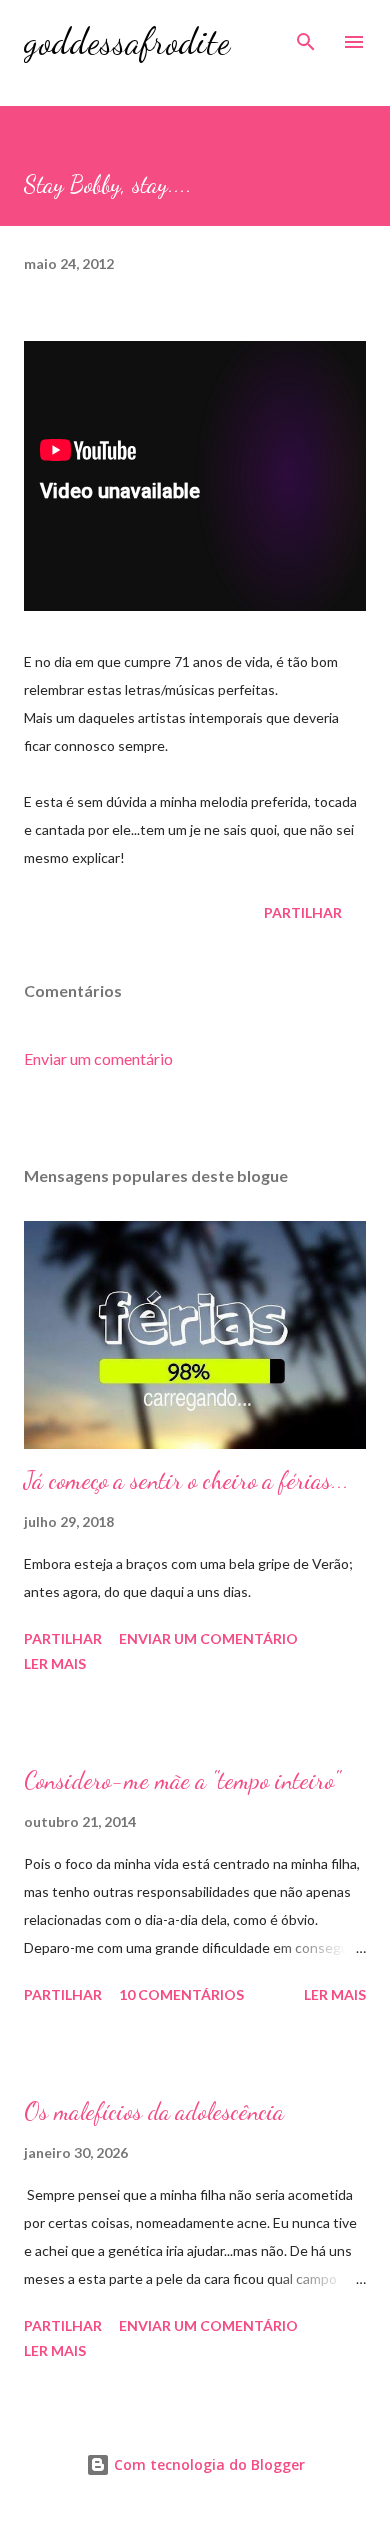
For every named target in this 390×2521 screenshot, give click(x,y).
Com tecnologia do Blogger (207, 2464)
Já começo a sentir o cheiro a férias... (186, 1480)
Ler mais (55, 1663)
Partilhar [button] (303, 912)
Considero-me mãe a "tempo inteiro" (182, 1780)
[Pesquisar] (306, 36)
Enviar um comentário (98, 1058)
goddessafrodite (127, 41)
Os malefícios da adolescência (154, 2111)
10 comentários (181, 1994)
